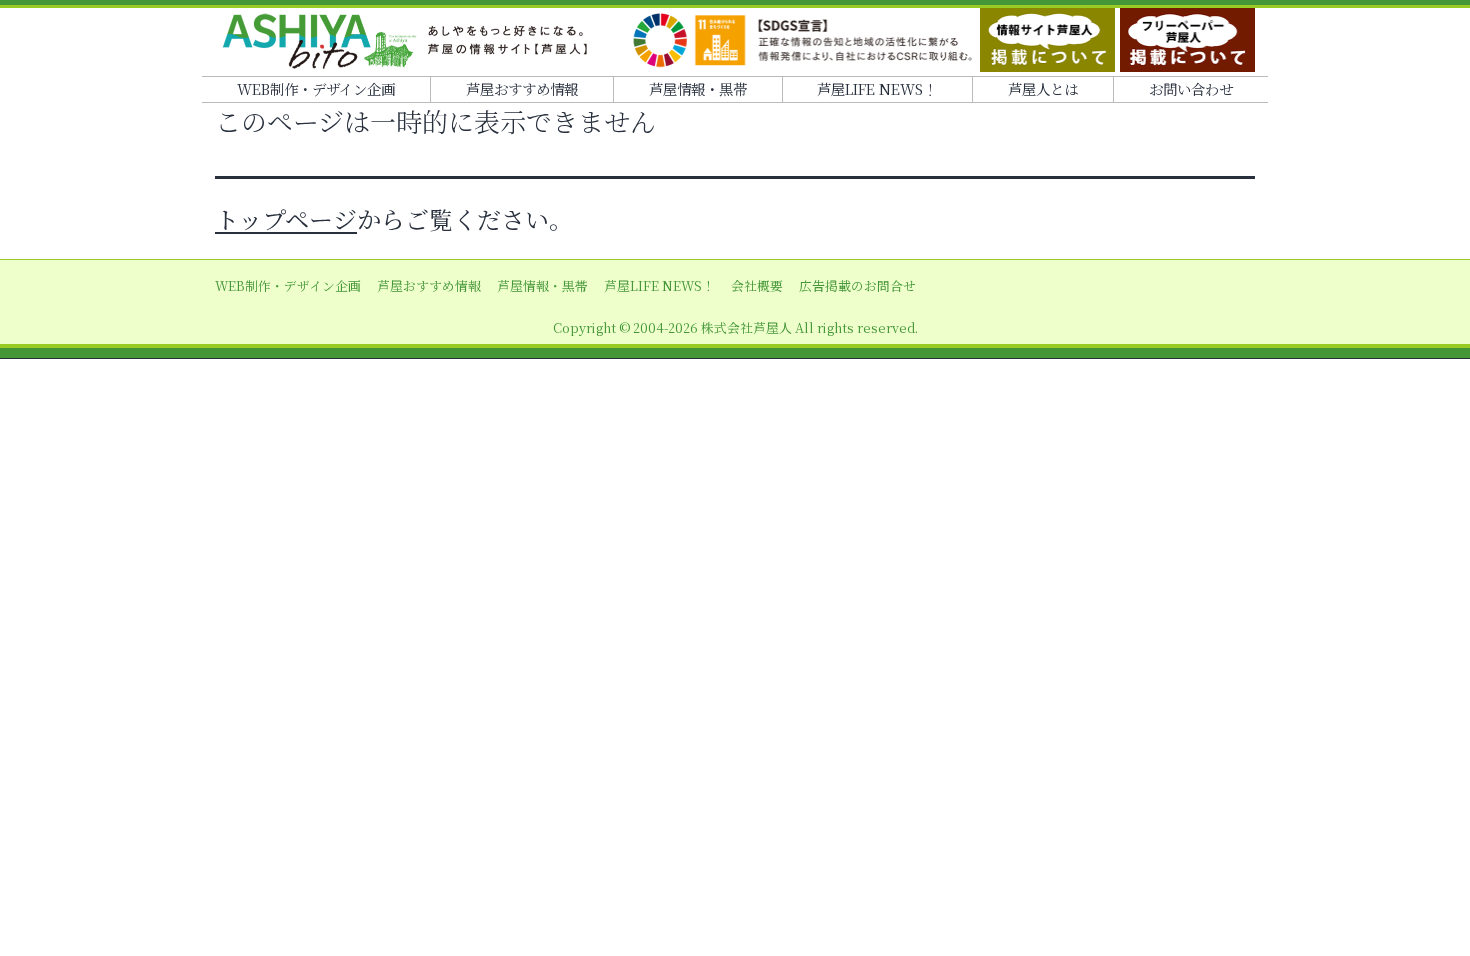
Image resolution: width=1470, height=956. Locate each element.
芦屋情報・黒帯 (698, 88)
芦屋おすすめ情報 (522, 88)
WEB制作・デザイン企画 (316, 88)
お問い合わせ (1191, 88)
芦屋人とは (1043, 88)
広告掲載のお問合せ (857, 285)
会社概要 (757, 285)
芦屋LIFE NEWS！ (877, 88)
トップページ (286, 218)
